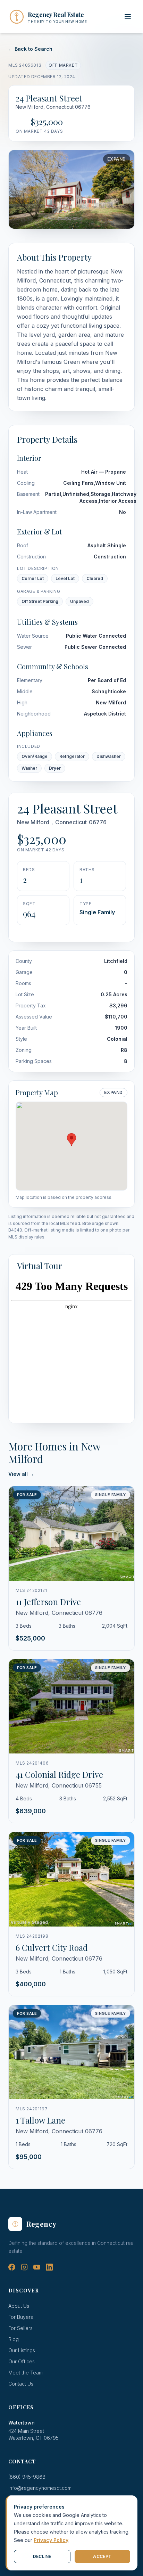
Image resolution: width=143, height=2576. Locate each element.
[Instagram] (24, 2267)
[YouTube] (37, 2267)
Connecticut (71, 822)
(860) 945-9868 (27, 2477)
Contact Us (21, 2384)
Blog (14, 2339)
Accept (102, 2556)
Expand (117, 159)
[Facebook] (12, 2267)
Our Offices (22, 2361)
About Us (19, 2306)
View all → (21, 1474)
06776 (98, 822)
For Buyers (21, 2317)
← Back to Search (30, 49)
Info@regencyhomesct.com (40, 2488)
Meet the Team (26, 2373)
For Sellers (20, 2328)
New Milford (33, 822)
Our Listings (22, 2350)
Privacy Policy (51, 2540)
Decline (42, 2556)
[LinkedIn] (49, 2267)
